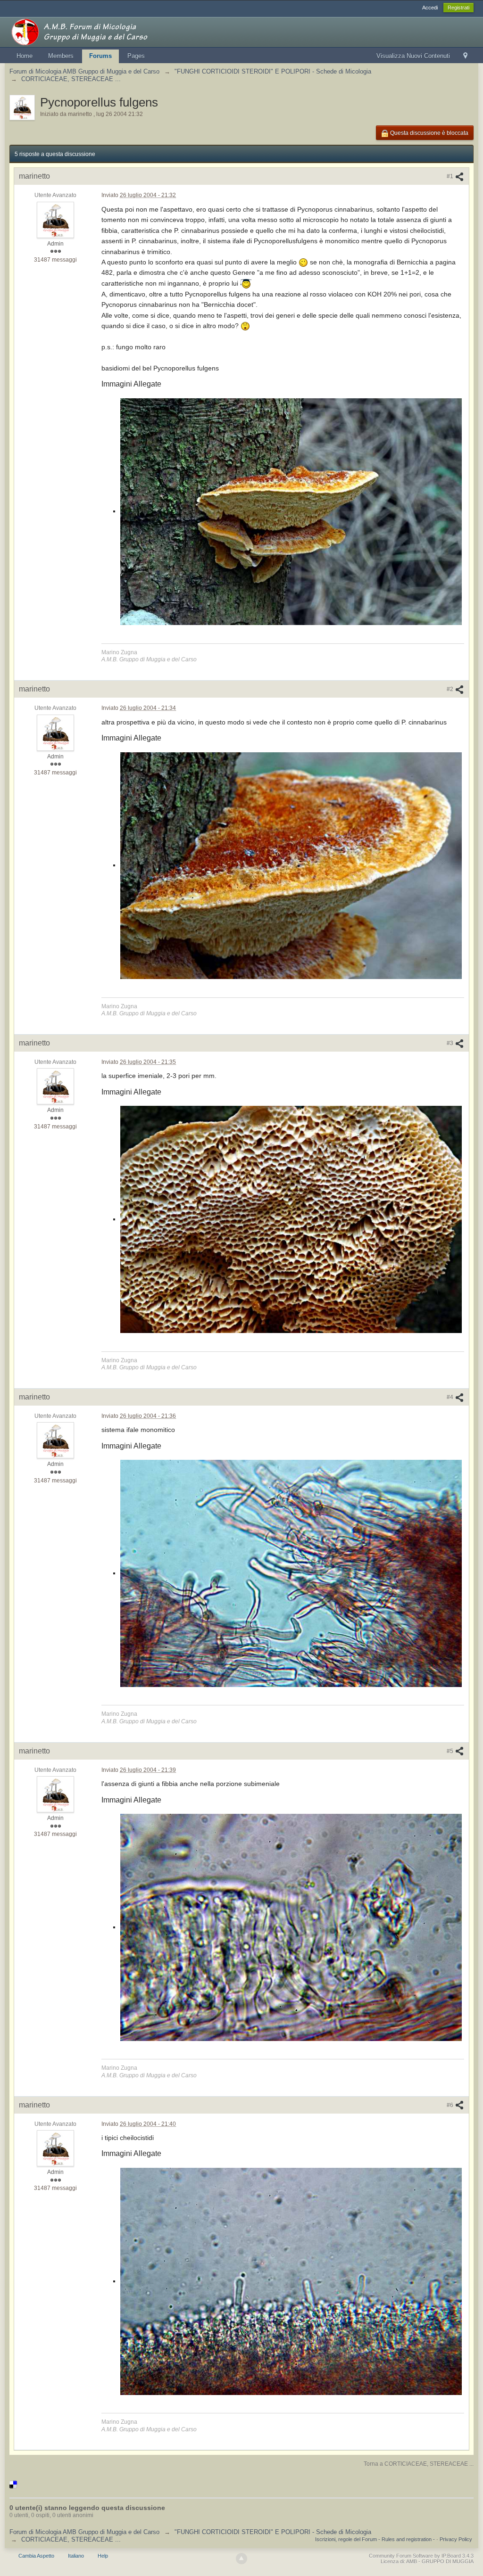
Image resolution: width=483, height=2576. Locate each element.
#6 (451, 2105)
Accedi (430, 8)
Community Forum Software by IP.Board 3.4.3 (421, 2556)
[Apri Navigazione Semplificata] (465, 56)
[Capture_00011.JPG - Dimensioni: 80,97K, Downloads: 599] (291, 1573)
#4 (451, 1397)
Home (25, 56)
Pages (136, 56)
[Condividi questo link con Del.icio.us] (13, 2484)
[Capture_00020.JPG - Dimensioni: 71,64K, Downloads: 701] (291, 1927)
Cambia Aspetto (36, 2556)
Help (103, 2556)
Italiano (76, 2556)
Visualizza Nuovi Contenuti (413, 56)
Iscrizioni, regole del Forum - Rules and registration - (375, 2539)
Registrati (458, 8)
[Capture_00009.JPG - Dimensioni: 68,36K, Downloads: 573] (291, 2281)
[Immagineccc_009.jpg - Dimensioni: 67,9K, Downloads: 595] (291, 866)
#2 (451, 689)
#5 (451, 1751)
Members (61, 56)
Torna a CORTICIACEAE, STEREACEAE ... (419, 2464)
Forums (100, 56)
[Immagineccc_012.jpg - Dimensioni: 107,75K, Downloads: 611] (291, 1219)
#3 (451, 1043)
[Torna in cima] (241, 2559)
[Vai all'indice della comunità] (94, 31)
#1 (451, 176)
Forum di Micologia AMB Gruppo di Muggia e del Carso (84, 2532)
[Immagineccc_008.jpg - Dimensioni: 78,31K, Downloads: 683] (291, 512)
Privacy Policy (456, 2539)
